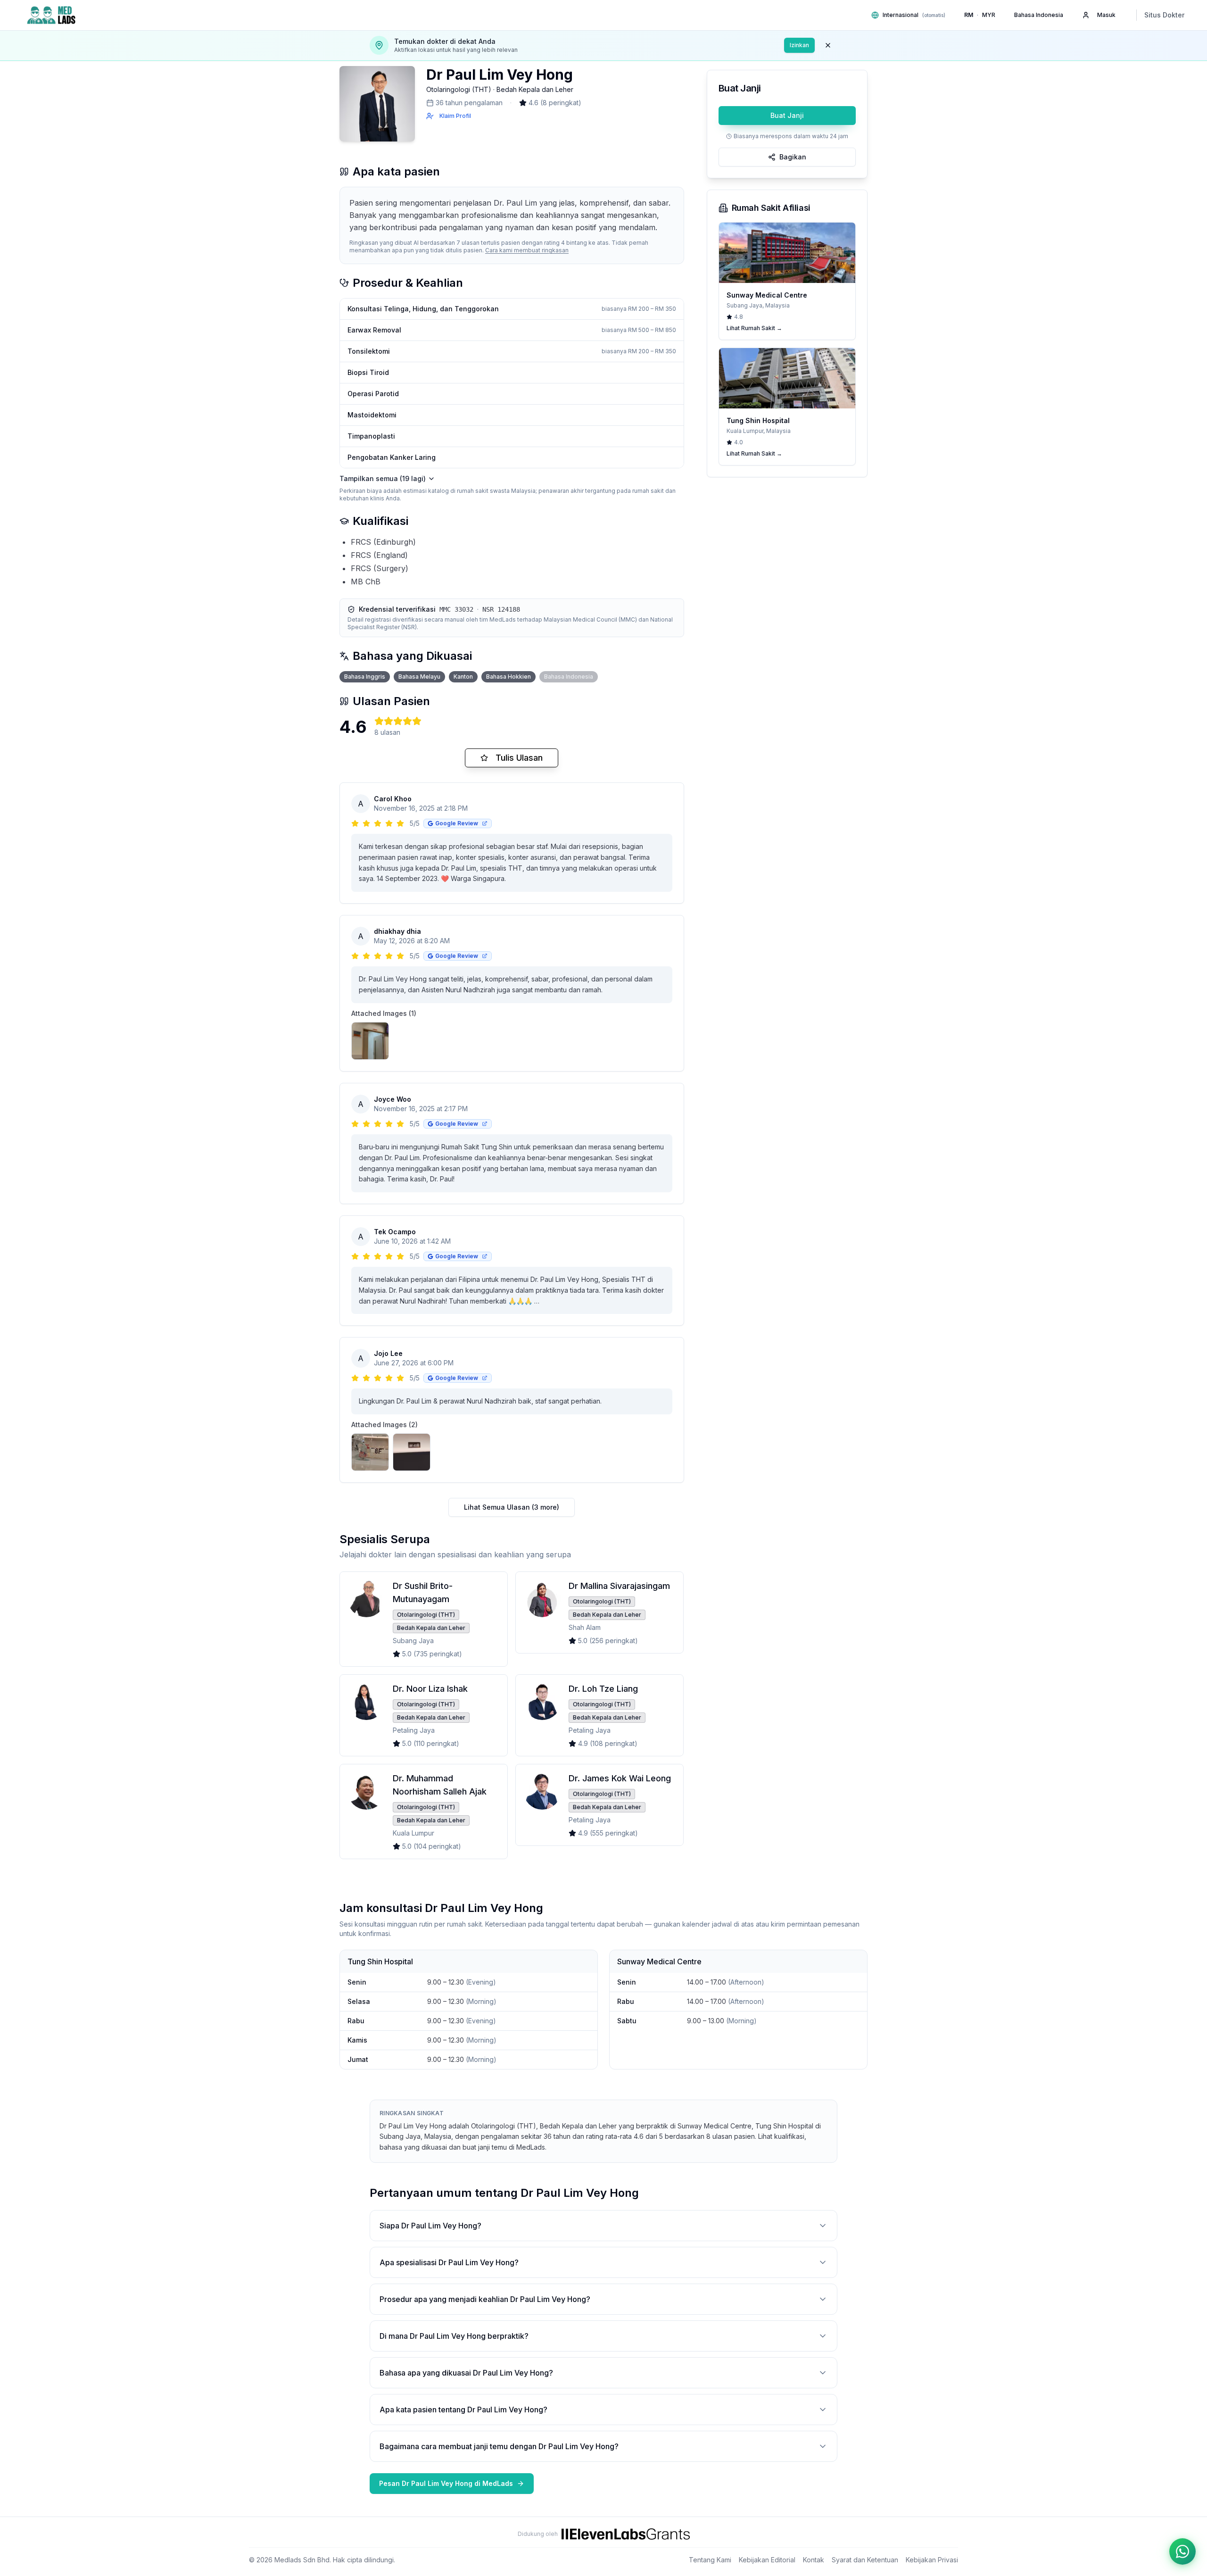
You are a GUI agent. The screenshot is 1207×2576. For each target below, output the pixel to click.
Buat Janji (787, 115)
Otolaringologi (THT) (459, 89)
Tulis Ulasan (519, 758)
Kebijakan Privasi (932, 2560)
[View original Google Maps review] (485, 823)
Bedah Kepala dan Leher (535, 89)
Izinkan (799, 45)
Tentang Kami (710, 2560)
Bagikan (793, 157)
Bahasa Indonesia (1039, 15)
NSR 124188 (501, 609)
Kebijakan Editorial (767, 2560)
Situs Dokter (1164, 15)
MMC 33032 (456, 609)
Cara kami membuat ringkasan (527, 250)
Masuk (1106, 15)
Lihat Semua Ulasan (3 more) (512, 1507)
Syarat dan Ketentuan (865, 2560)
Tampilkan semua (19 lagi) (383, 478)
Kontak (814, 2560)
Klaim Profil (455, 116)
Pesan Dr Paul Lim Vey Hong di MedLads (446, 2483)
